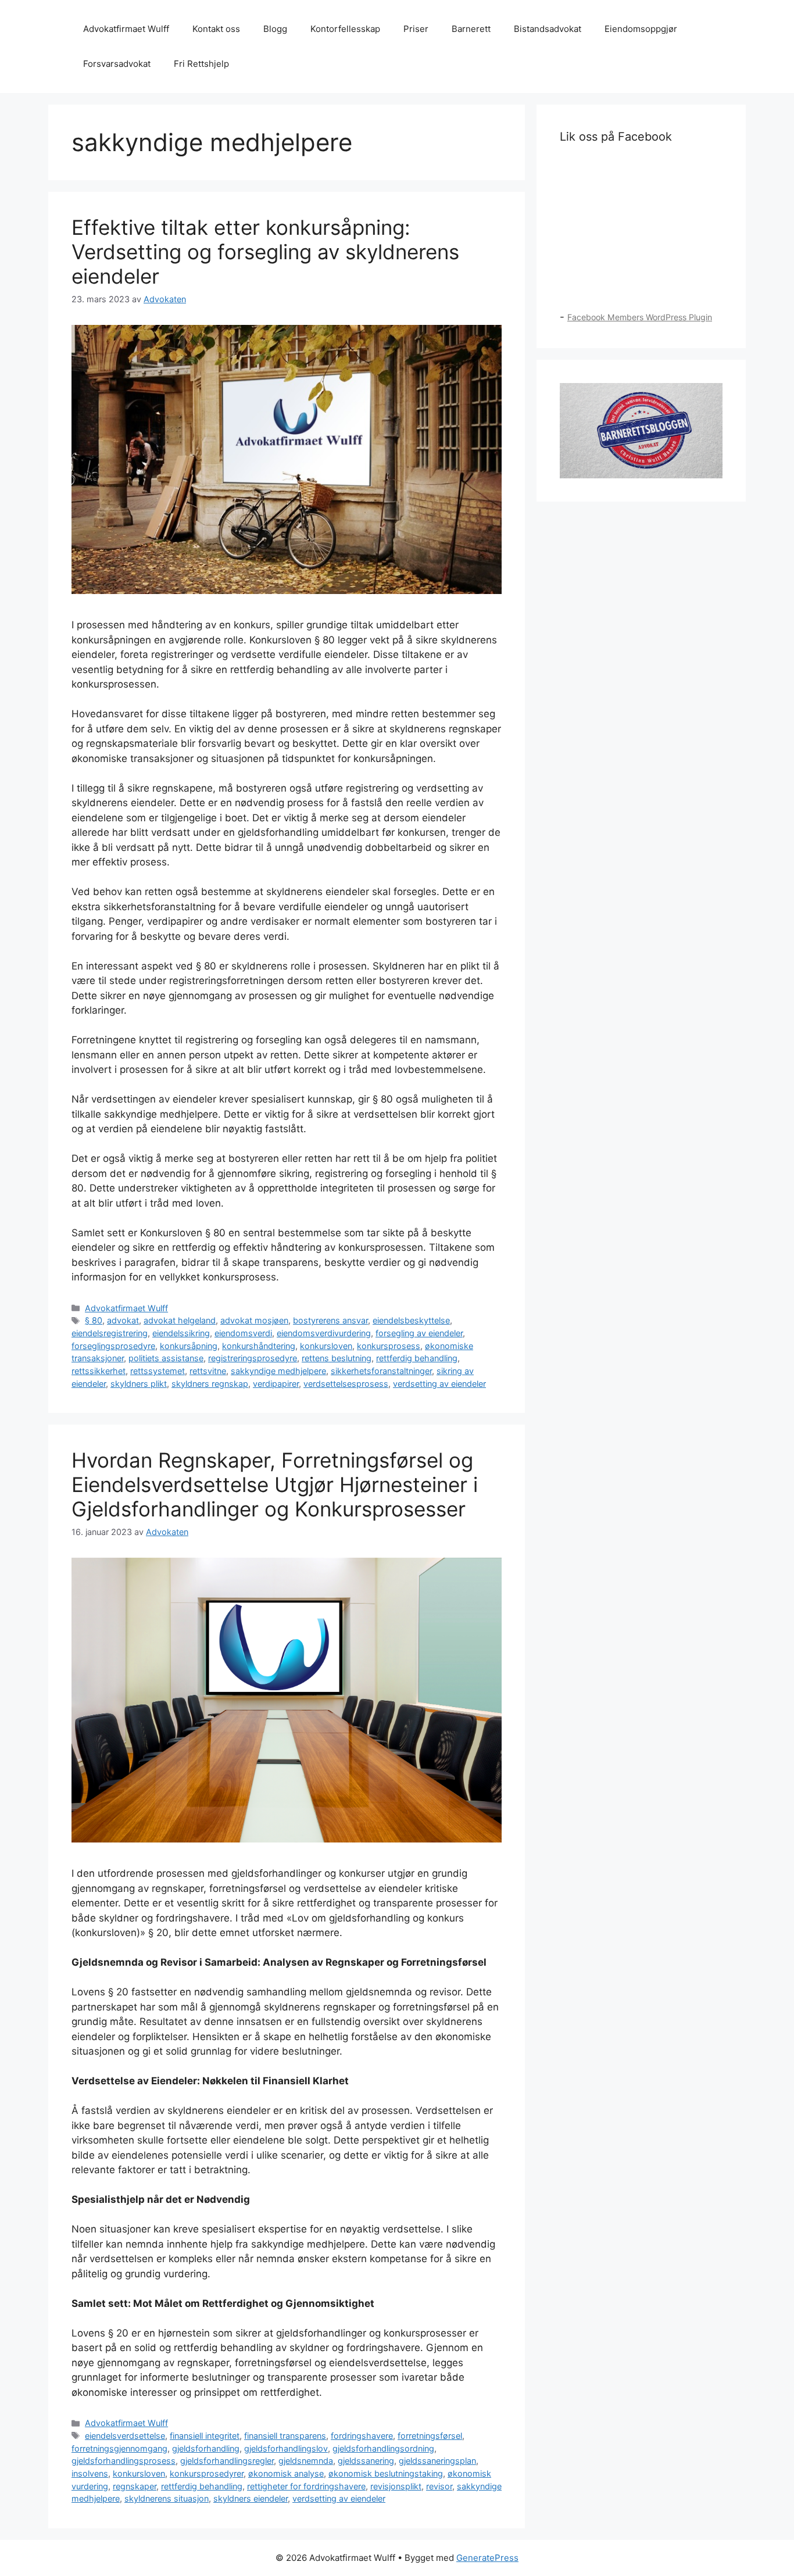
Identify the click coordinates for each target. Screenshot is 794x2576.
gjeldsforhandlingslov (286, 2448)
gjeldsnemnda (306, 2461)
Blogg (275, 29)
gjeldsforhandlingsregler (227, 2461)
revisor (439, 2486)
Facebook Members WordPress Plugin (640, 317)
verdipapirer (276, 1384)
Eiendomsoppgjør (641, 29)
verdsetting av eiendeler (439, 1384)
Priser (416, 29)
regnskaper (135, 2486)
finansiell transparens (285, 2436)
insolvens (90, 2473)
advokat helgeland (180, 1320)
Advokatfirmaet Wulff (126, 29)
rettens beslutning (337, 1358)
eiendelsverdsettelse (125, 2436)
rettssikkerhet (99, 1371)
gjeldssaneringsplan (437, 2461)
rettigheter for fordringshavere (306, 2486)
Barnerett (471, 29)
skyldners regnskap (210, 1384)
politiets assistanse (166, 1358)
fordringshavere (362, 2436)
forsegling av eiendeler (419, 1333)
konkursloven (326, 1346)
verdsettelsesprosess (346, 1384)
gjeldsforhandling (206, 2448)
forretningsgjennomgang (119, 2448)
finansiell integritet (205, 2436)
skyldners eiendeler (251, 2498)
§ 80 (94, 1320)
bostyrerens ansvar (330, 1320)
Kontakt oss (216, 29)
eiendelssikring (181, 1333)
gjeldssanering (366, 2461)
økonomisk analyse (286, 2473)
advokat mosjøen (254, 1320)
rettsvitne (208, 1371)
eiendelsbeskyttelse (411, 1320)
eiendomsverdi (243, 1333)
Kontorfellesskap (345, 29)
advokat (123, 1320)
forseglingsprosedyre (113, 1346)
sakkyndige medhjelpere (278, 1371)
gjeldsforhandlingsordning (383, 2448)
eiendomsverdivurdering (324, 1333)
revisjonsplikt (396, 2486)
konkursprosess (389, 1346)
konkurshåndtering (259, 1346)
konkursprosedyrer (207, 2473)
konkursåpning (189, 1346)
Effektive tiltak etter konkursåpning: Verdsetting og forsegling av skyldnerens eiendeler (265, 252)
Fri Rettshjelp (201, 64)
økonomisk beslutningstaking (386, 2473)
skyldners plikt (139, 1384)
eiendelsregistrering (110, 1333)
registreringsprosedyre (253, 1358)
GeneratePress (487, 2558)
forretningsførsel (430, 2436)
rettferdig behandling (417, 1358)
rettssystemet (158, 1371)
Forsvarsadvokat (117, 64)
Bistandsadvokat (548, 29)
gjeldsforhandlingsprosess (124, 2461)
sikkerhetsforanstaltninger (381, 1371)
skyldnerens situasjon (167, 2498)
